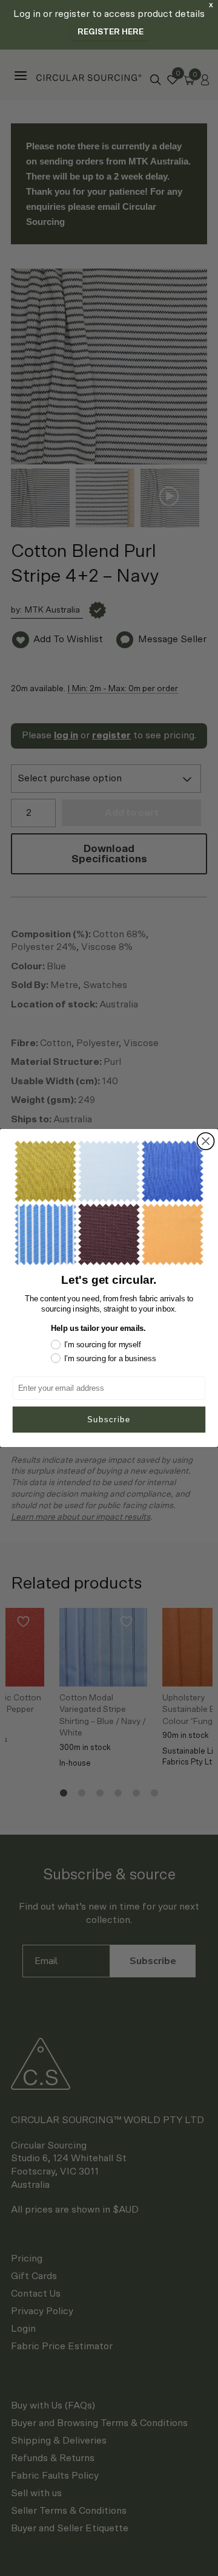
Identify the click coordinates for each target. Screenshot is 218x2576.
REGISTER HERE (111, 32)
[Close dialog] (206, 1141)
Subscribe (109, 1419)
